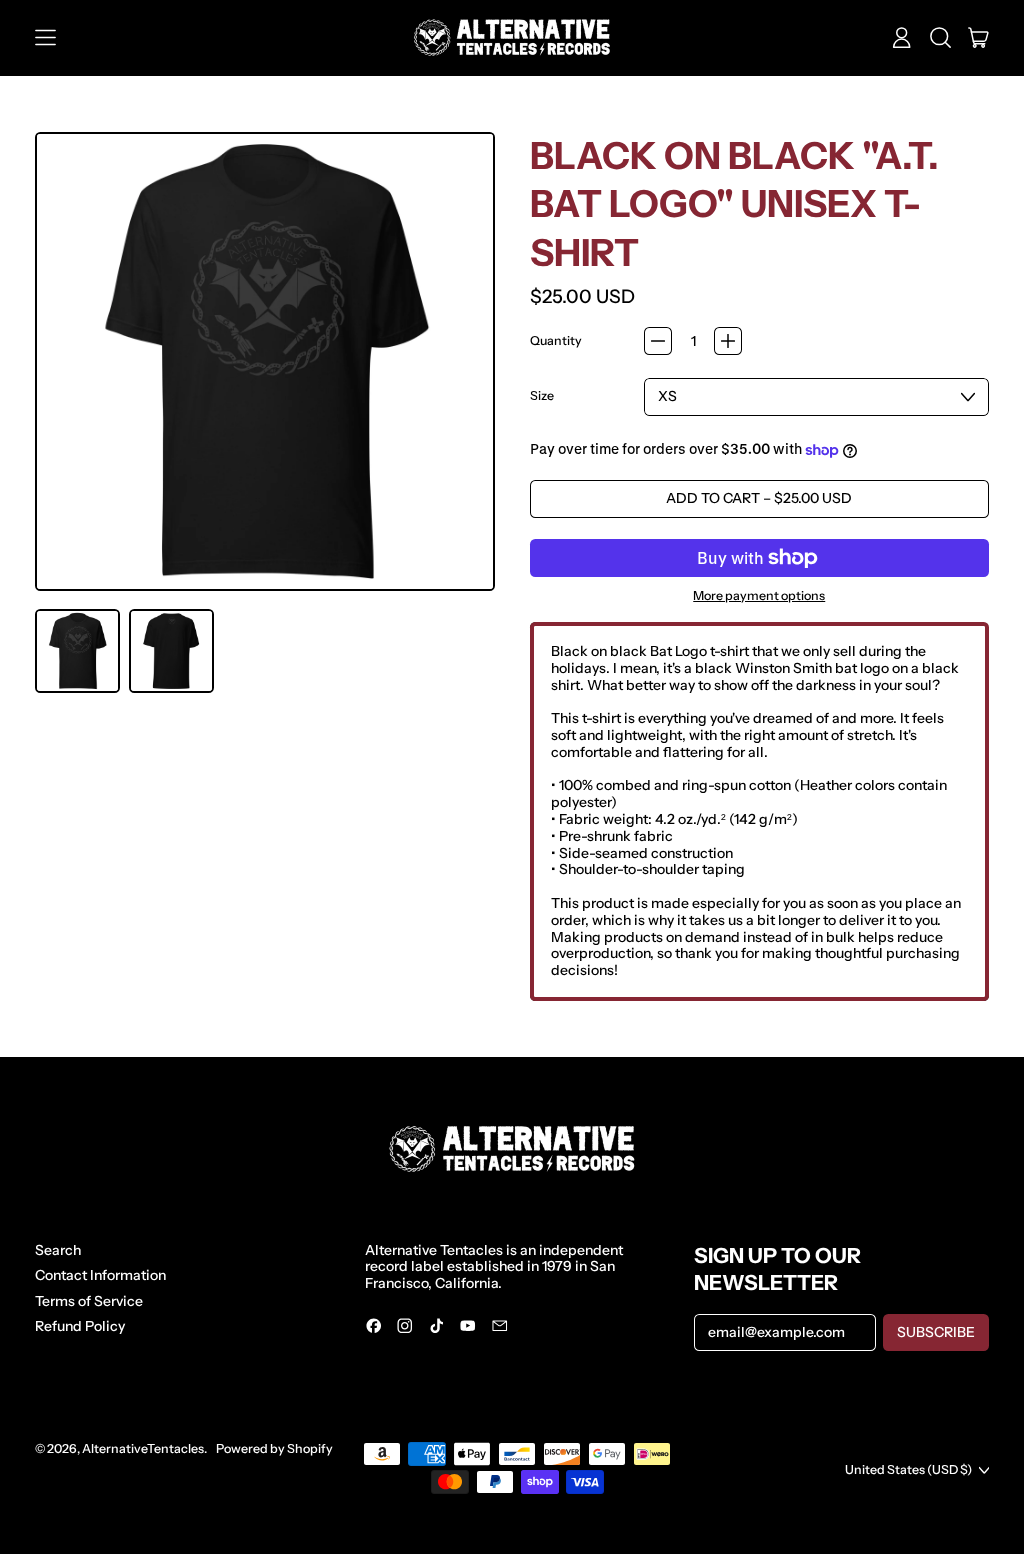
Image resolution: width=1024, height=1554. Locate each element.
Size (542, 396)
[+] (728, 341)
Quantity (556, 341)
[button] (940, 38)
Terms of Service (89, 1301)
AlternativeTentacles (143, 1448)
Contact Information (100, 1275)
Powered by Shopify (274, 1448)
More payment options (759, 596)
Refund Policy (80, 1326)
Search (58, 1250)
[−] (658, 341)
